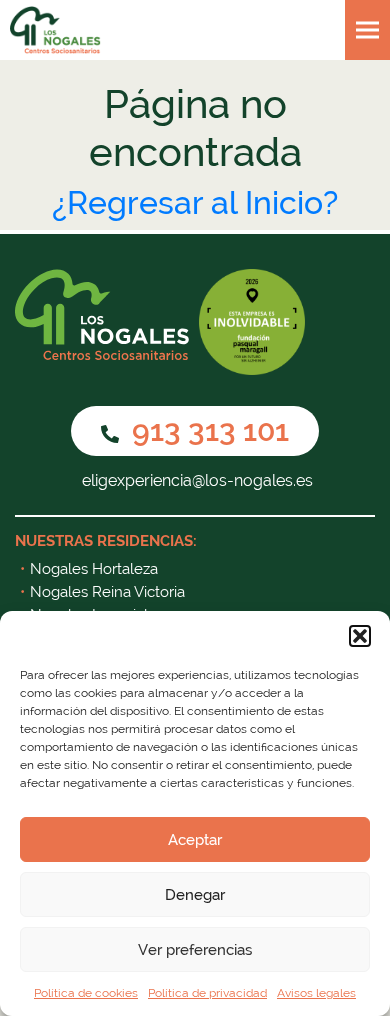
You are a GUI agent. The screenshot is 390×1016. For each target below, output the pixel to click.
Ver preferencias (195, 950)
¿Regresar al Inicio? (195, 202)
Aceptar (195, 840)
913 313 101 (207, 430)
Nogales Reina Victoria (107, 592)
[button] (360, 636)
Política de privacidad (207, 993)
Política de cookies (86, 993)
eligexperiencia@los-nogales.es (195, 480)
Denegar (195, 895)
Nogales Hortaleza (94, 569)
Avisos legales (316, 993)
